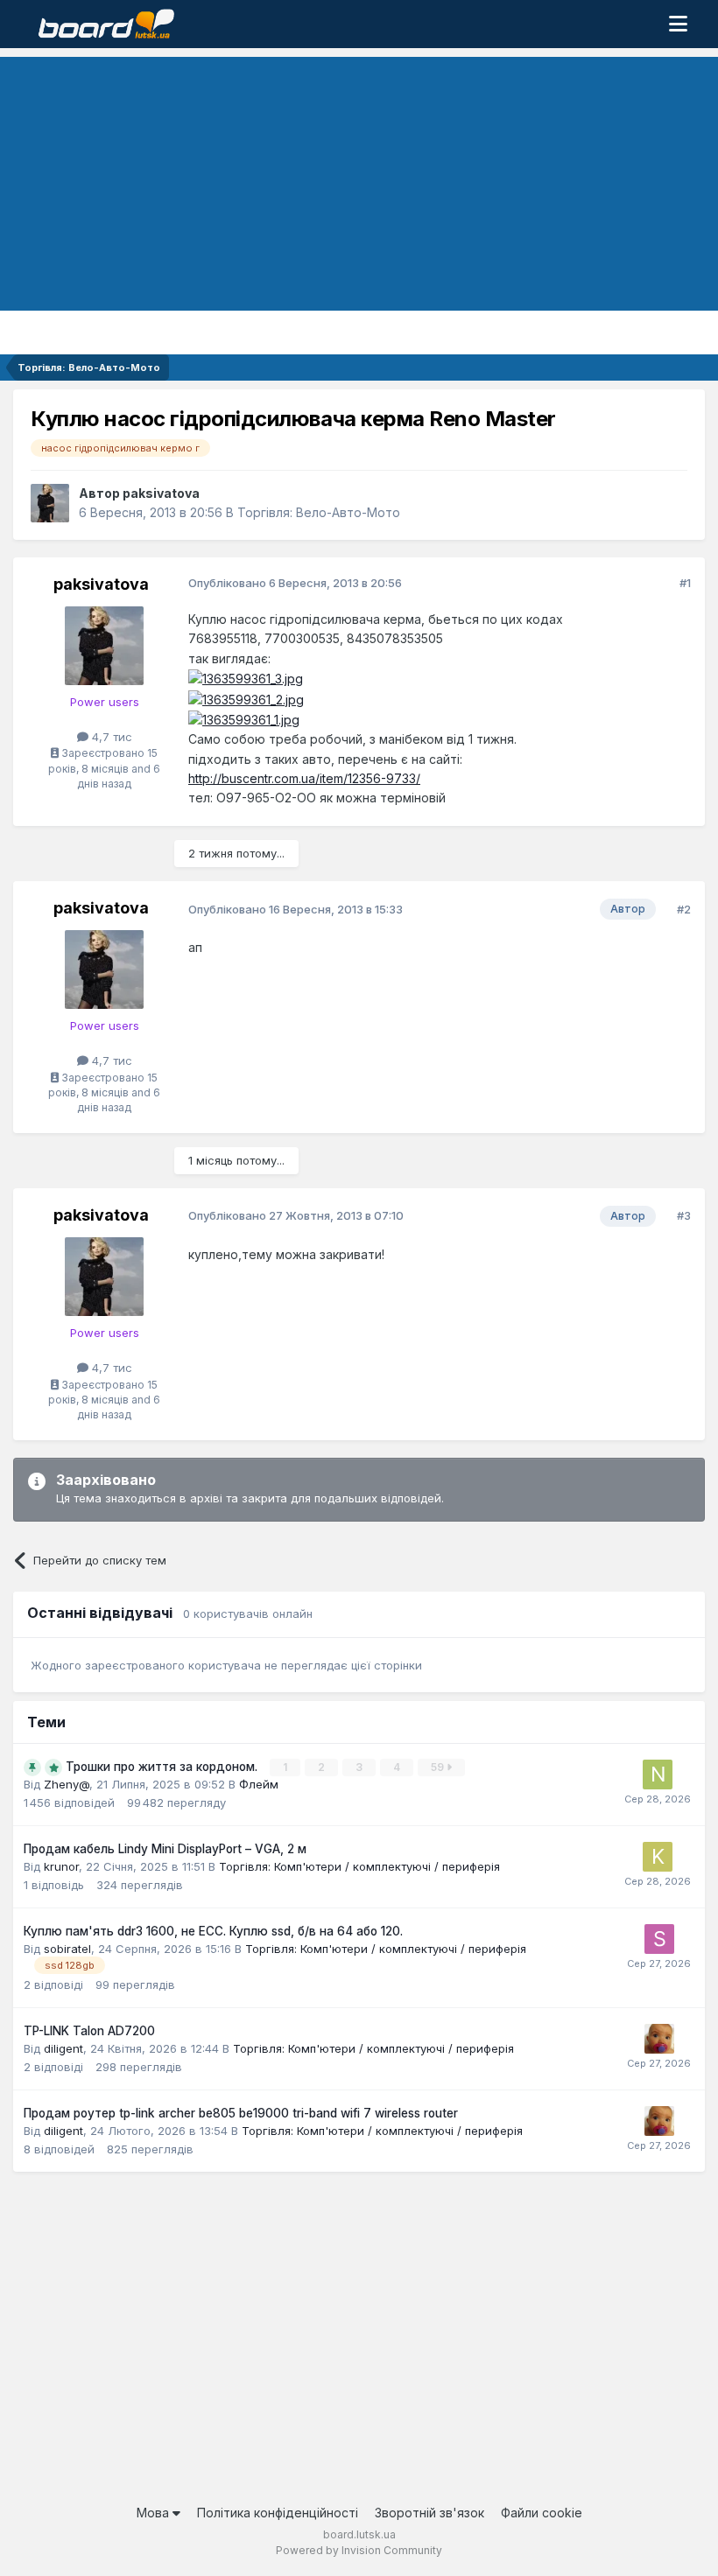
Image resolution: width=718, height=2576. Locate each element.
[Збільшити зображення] (246, 678)
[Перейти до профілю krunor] (658, 1857)
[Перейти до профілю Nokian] (658, 1774)
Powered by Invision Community (359, 2550)
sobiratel (67, 1949)
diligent (63, 2048)
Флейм (259, 1784)
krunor (61, 1866)
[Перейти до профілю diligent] (659, 2039)
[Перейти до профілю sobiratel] (659, 1939)
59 (439, 1767)
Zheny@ (67, 1784)
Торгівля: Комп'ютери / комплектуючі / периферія (359, 1866)
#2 (684, 909)
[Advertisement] (359, 179)
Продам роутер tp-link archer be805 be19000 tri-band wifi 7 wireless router (241, 2113)
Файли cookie (542, 2513)
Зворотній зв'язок (429, 2513)
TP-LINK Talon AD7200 (89, 2031)
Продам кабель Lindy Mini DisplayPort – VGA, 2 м (165, 1849)
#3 (684, 1215)
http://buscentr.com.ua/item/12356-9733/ (304, 778)
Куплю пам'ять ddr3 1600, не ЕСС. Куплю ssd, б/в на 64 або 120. (213, 1931)
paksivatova (161, 493)
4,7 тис (110, 737)
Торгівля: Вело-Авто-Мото (319, 512)
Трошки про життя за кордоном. (163, 1767)
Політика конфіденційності (278, 2513)
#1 (685, 583)
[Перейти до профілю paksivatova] (50, 503)
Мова (155, 2513)
